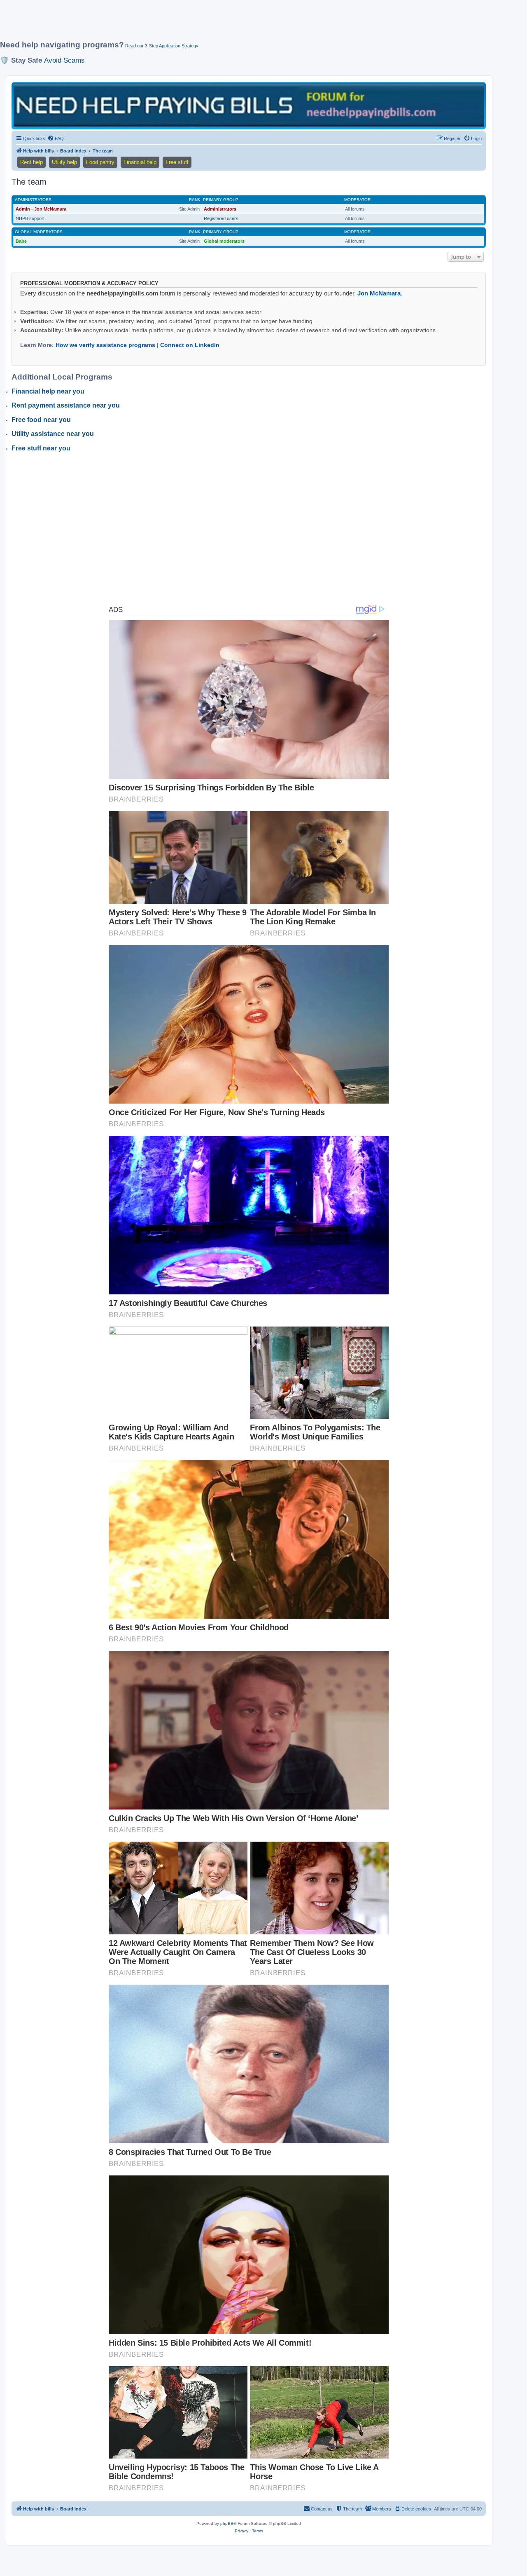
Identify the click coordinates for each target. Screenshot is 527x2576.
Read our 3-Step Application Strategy (162, 46)
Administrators (33, 200)
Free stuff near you (41, 448)
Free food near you (41, 420)
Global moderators (39, 232)
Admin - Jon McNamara (41, 209)
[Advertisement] (200, 23)
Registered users (221, 218)
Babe (21, 241)
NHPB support (30, 218)
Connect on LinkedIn (190, 345)
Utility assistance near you (53, 434)
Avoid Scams (64, 60)
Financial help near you (48, 391)
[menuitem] (56, 138)
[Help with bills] (249, 105)
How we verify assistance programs (105, 345)
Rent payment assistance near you (66, 405)
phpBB (227, 2523)
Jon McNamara (379, 293)
